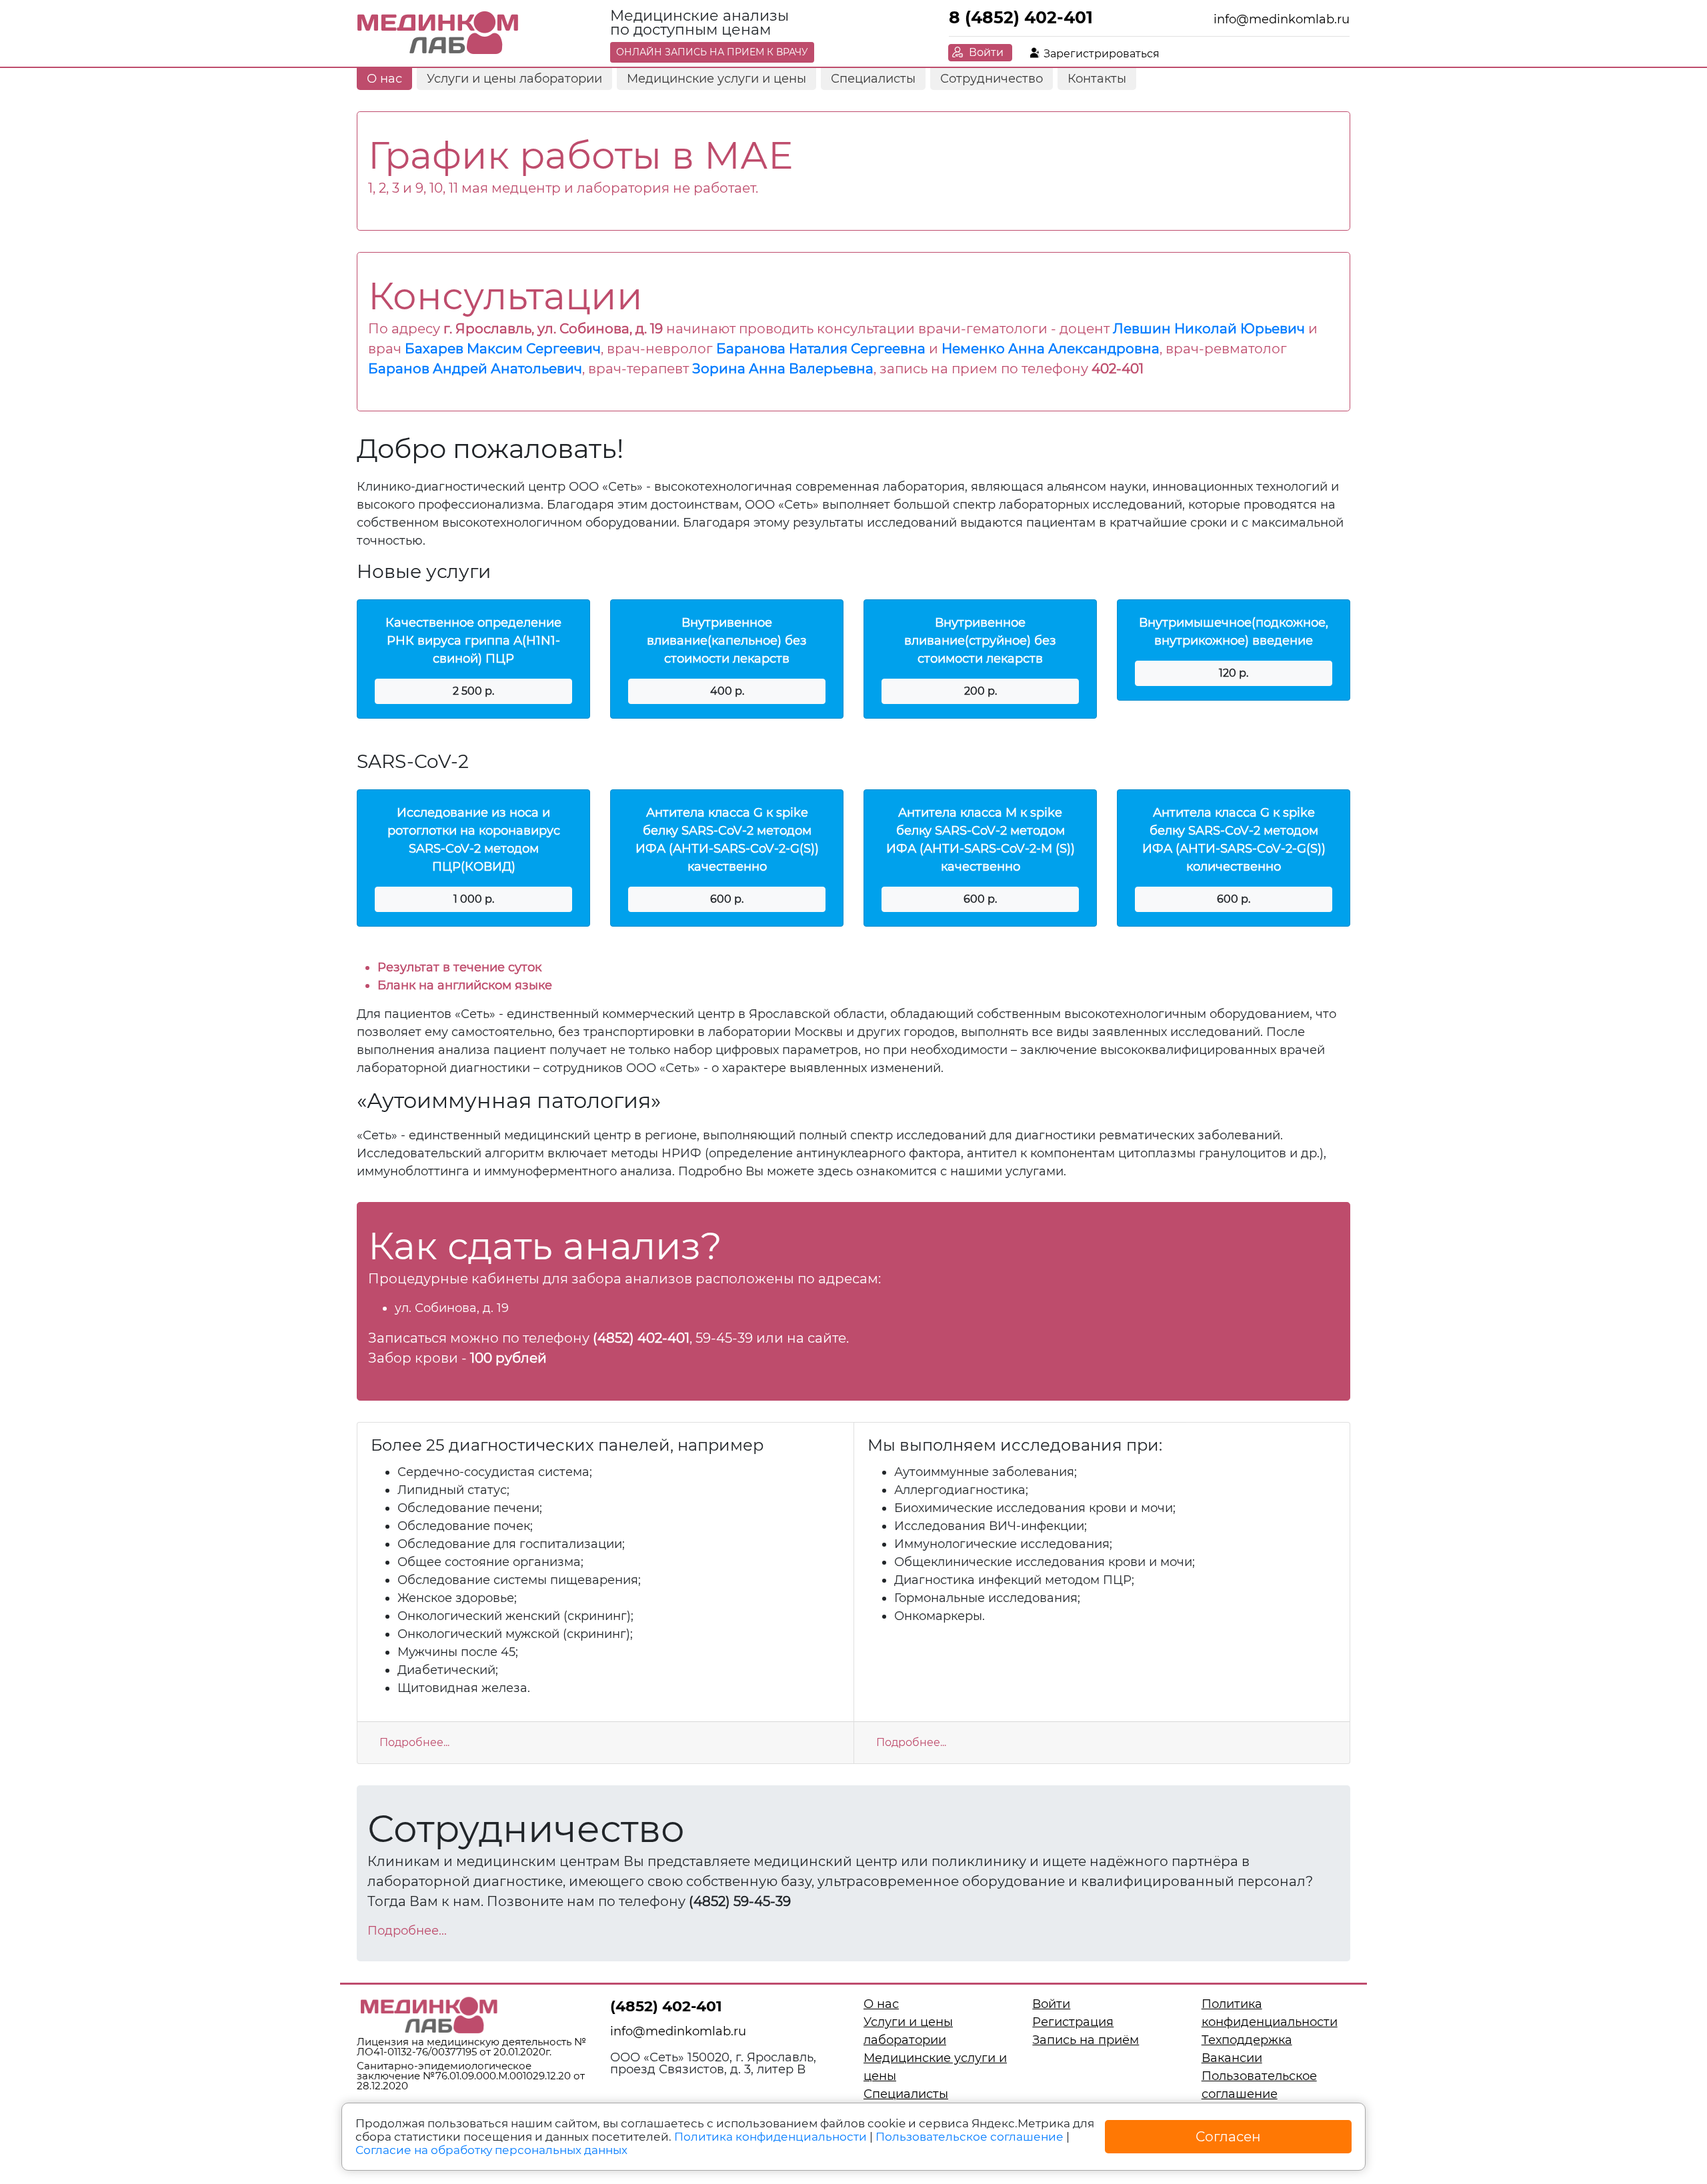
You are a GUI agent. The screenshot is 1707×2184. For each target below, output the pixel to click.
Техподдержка (1247, 2040)
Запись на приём (1086, 2040)
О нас (384, 79)
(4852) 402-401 (666, 2006)
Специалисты (873, 79)
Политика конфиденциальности (770, 2137)
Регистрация (1073, 2022)
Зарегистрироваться (1102, 54)
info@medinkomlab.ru (1282, 19)
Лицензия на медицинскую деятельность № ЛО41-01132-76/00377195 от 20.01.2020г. (471, 2047)
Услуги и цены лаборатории (514, 79)
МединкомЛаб (438, 33)
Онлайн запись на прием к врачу (712, 52)
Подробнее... (414, 1742)
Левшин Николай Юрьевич (1209, 329)
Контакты (1097, 79)
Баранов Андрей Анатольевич (475, 369)
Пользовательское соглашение (970, 2137)
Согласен (1228, 2137)
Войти (986, 52)
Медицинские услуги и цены (716, 79)
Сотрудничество (992, 79)
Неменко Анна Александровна (1051, 349)
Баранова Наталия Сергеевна (821, 349)
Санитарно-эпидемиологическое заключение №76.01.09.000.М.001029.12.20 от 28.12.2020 (471, 2076)
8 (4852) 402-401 (1021, 17)
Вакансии (1232, 2058)
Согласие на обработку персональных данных (491, 2150)
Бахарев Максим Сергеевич (503, 349)
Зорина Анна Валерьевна (783, 369)
